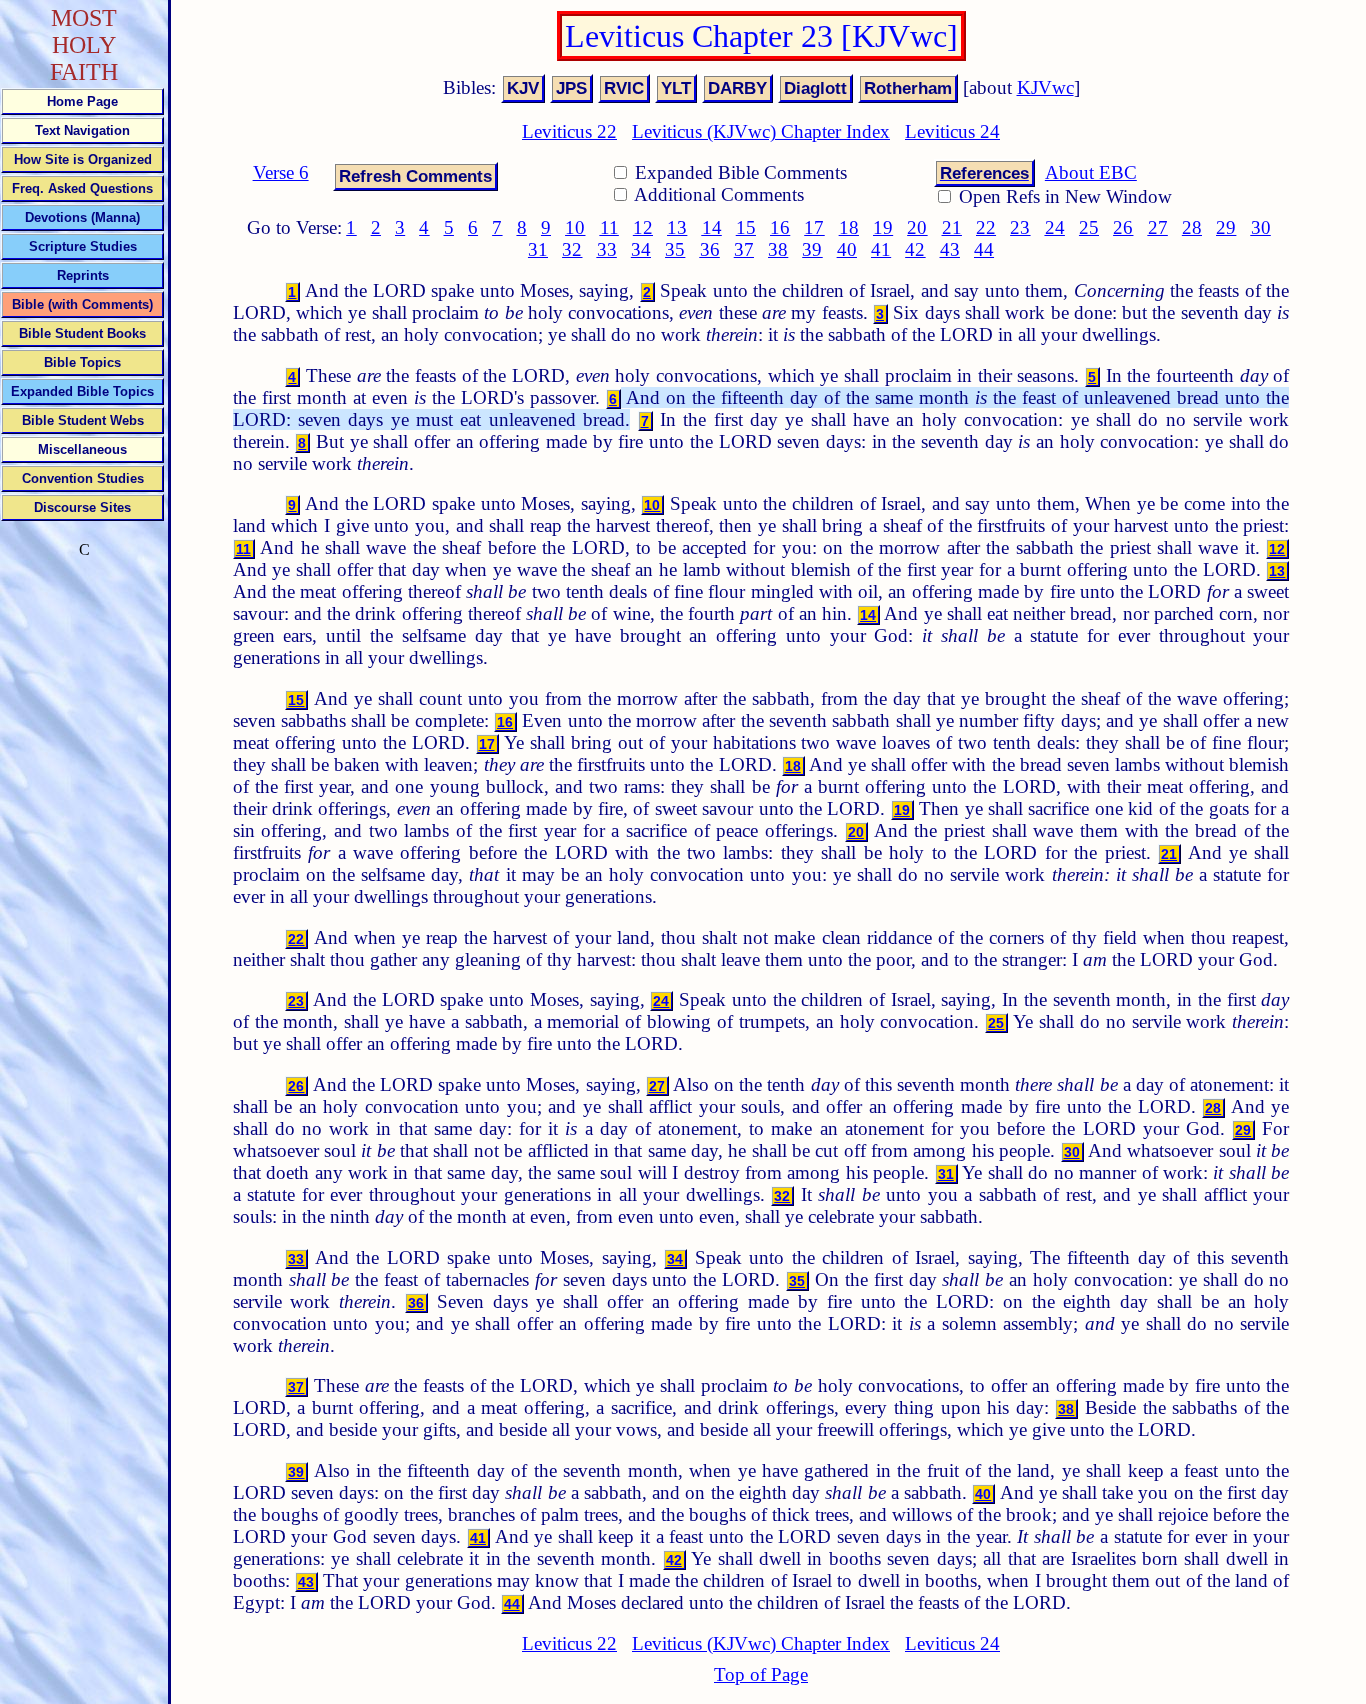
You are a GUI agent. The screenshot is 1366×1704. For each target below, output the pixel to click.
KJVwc (1045, 87)
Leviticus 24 (952, 131)
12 (643, 227)
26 (1123, 227)
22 (986, 227)
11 (609, 227)
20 (917, 227)
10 (575, 227)
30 (1261, 227)
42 (915, 249)
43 (950, 249)
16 (780, 227)
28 (1192, 227)
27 (1158, 227)
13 (677, 227)
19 (883, 227)
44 (984, 249)
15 (746, 227)
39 (812, 249)
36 (710, 249)
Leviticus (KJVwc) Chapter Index (761, 131)
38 (778, 249)
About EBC (1091, 172)
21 (952, 227)
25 (1089, 227)
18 (849, 227)
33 (607, 249)
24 (1055, 227)
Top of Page (761, 1674)
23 (1020, 227)
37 (744, 249)
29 (1226, 227)
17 (814, 227)
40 (847, 249)
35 (675, 249)
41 (881, 249)
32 (572, 249)
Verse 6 (281, 172)
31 (538, 249)
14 (712, 227)
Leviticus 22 (569, 131)
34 (641, 249)
